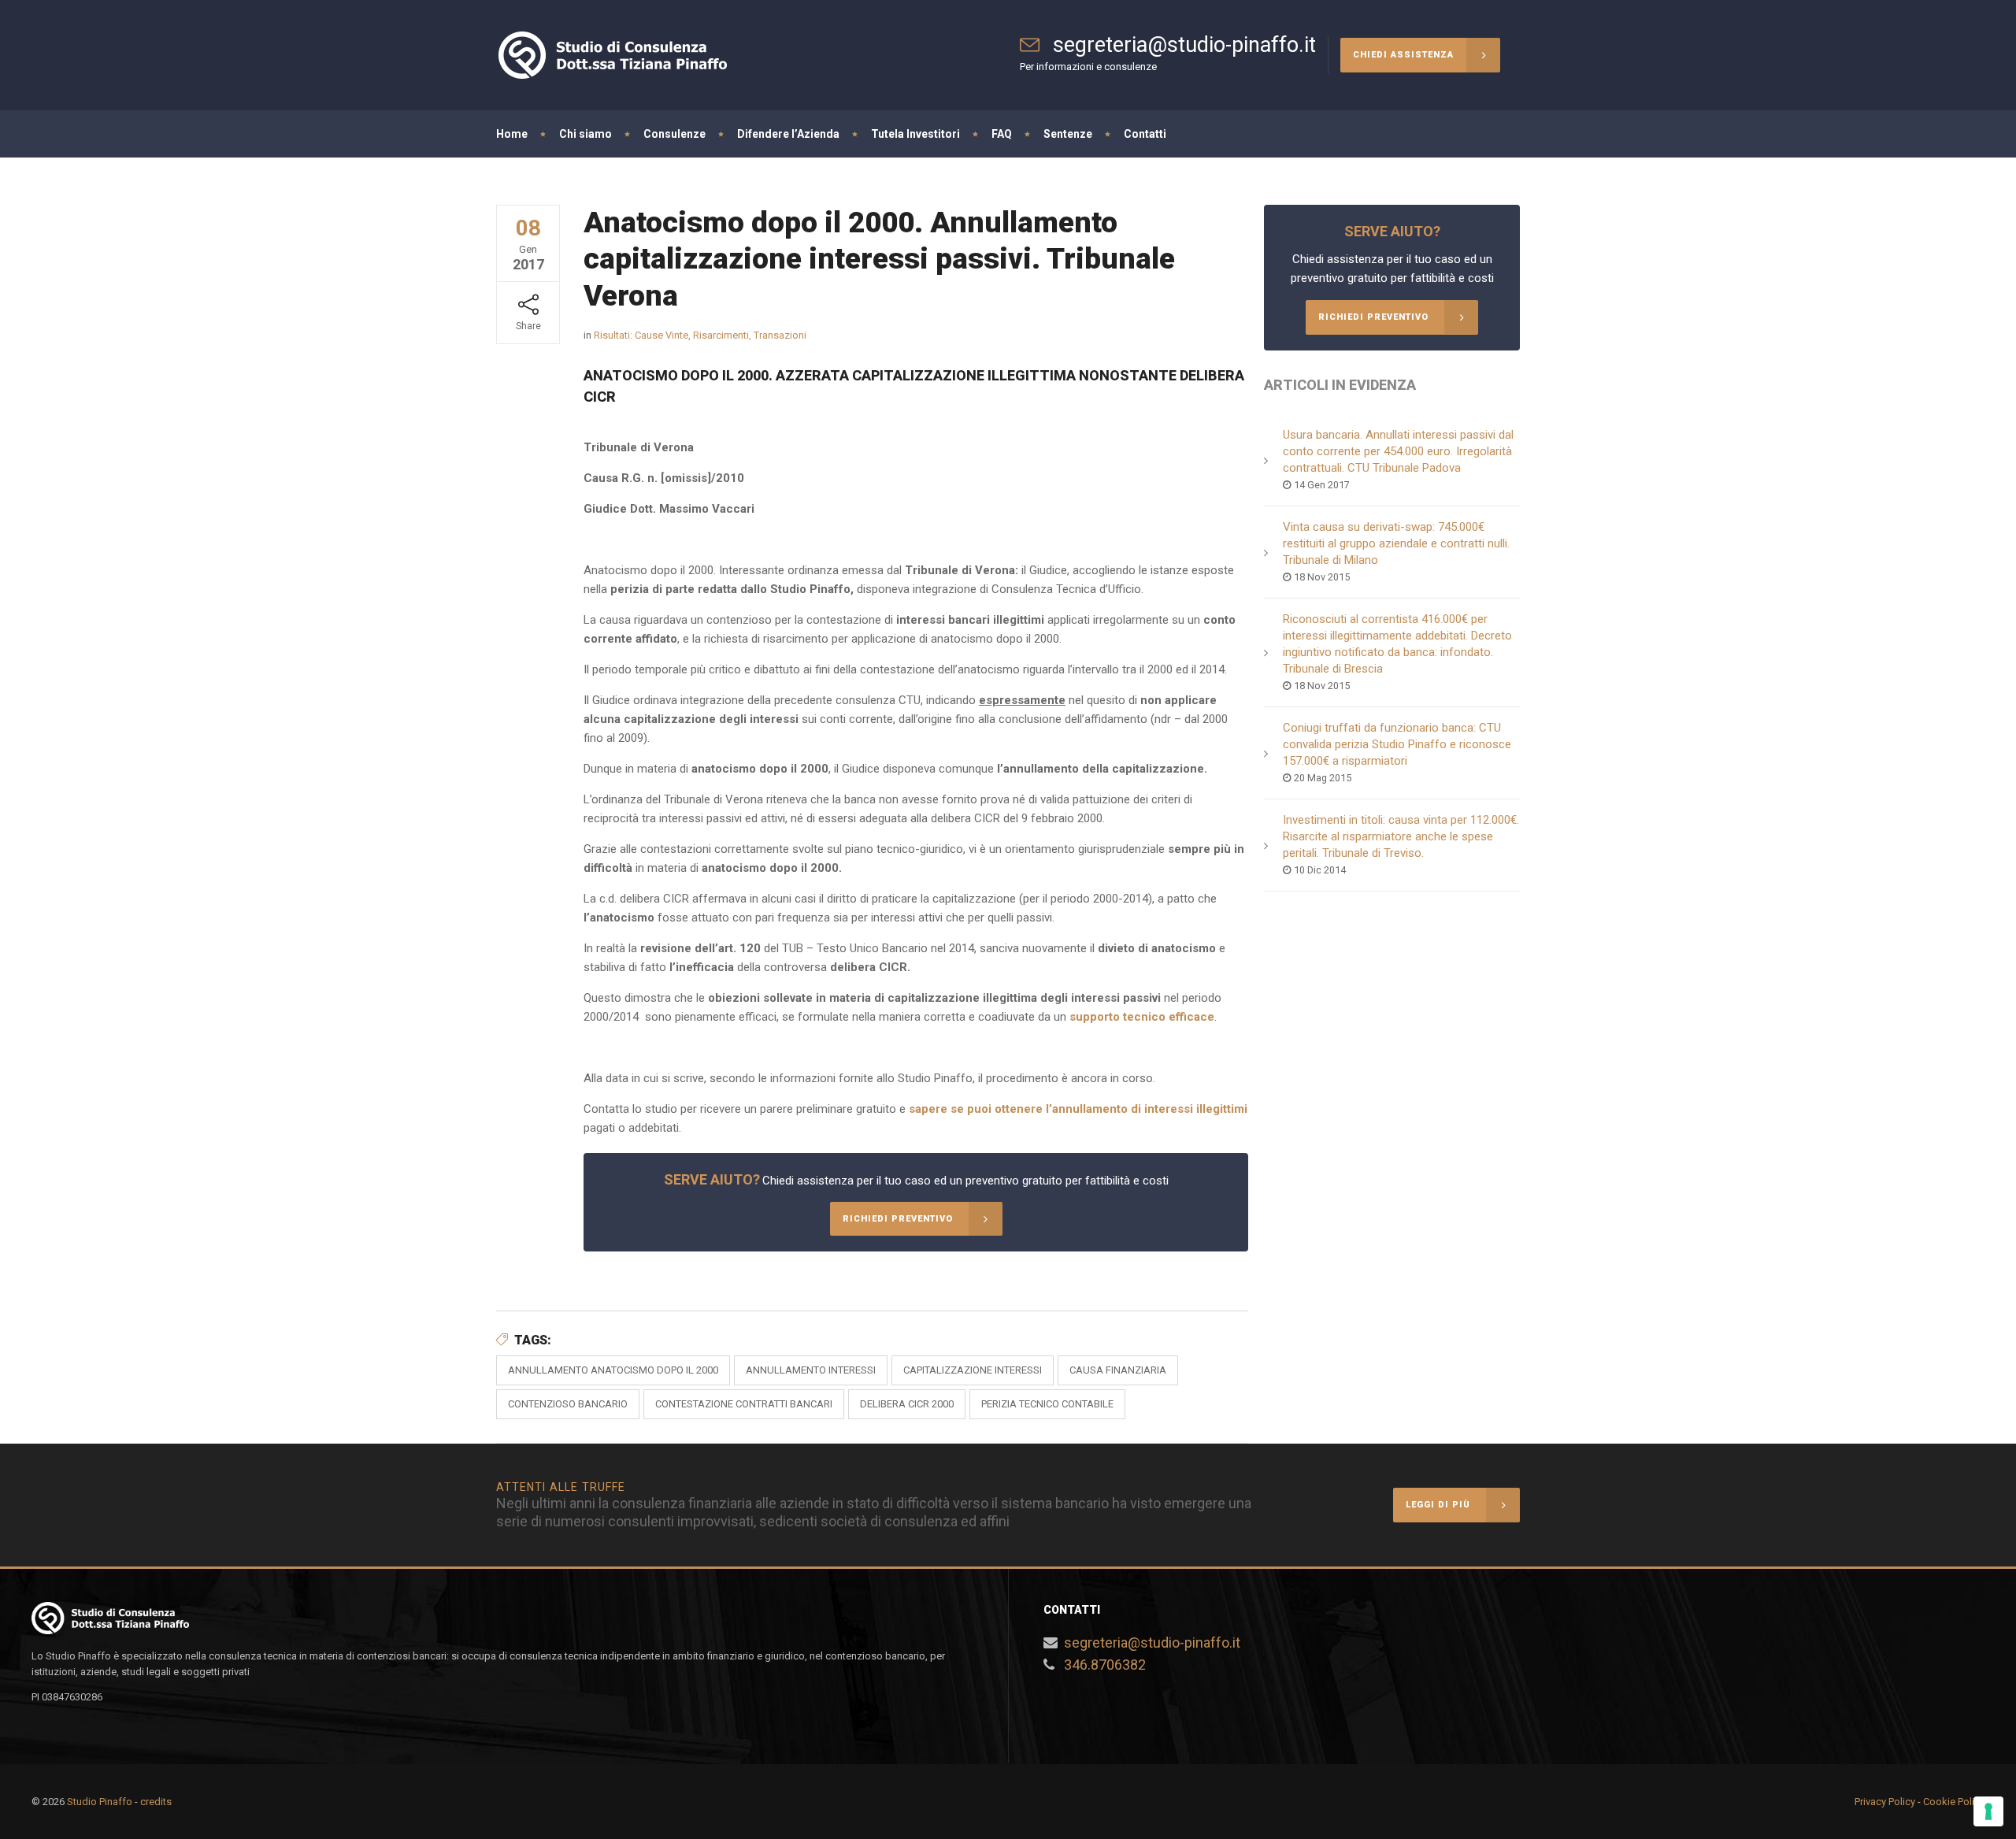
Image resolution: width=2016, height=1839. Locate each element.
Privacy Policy (1885, 1802)
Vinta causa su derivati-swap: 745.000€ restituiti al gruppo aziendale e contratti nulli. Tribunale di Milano (1396, 543)
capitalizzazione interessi (973, 1370)
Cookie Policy (1954, 1802)
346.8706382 (1105, 1665)
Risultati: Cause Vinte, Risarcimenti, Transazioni (700, 335)
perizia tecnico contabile (1047, 1404)
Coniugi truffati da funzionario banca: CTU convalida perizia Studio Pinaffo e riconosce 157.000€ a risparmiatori (1397, 744)
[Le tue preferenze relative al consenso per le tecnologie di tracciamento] (1988, 1811)
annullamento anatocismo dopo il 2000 (613, 1370)
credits (156, 1802)
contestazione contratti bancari (744, 1404)
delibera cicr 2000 (907, 1404)
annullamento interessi (811, 1370)
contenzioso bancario (568, 1404)
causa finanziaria (1118, 1370)
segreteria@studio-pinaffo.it (1152, 1642)
